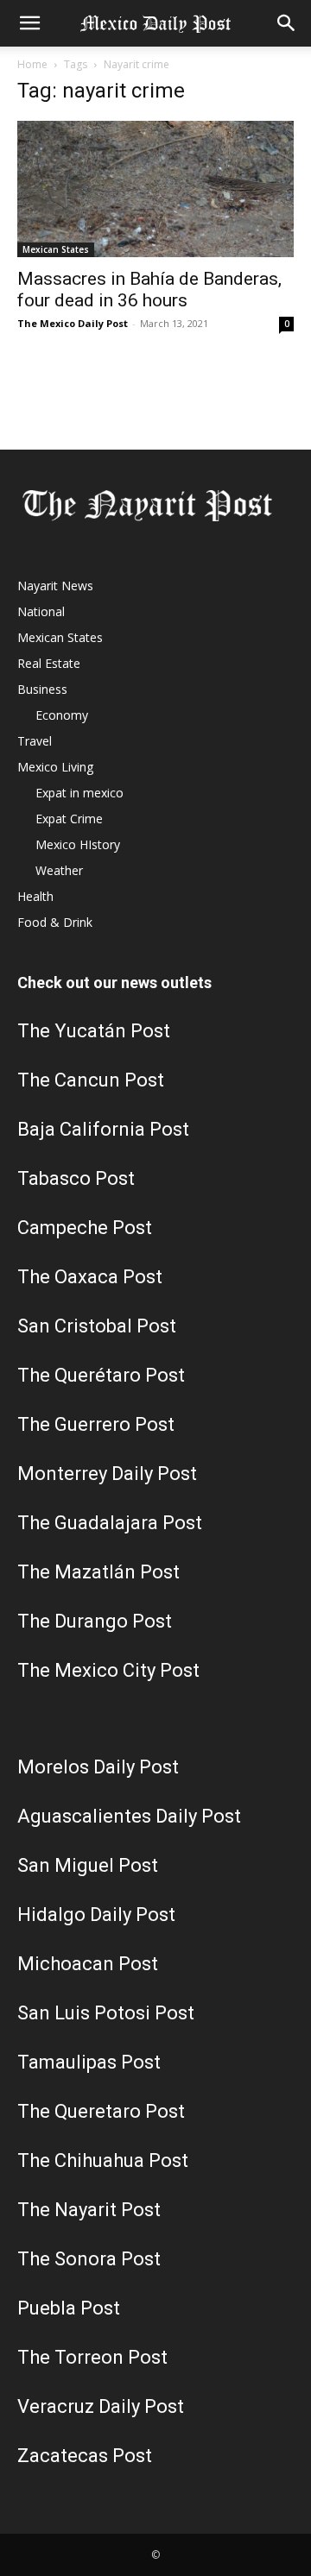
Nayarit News (55, 586)
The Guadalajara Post (110, 1523)
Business (42, 689)
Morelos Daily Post (98, 1767)
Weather (59, 870)
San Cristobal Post (97, 1326)
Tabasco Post (76, 1178)
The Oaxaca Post (90, 1277)
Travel (35, 741)
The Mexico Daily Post (73, 323)
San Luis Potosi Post (106, 2013)
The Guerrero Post (96, 1424)
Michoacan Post (88, 1964)
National (41, 611)
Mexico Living (55, 767)
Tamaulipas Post (89, 2062)
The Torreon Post (92, 2357)
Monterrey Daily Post (107, 1474)
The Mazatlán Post (98, 1572)
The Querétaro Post (101, 1375)
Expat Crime (69, 819)
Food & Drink (55, 922)
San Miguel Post (88, 1865)
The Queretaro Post (101, 2111)
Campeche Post (85, 1228)
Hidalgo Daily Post (96, 1915)
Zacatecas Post (85, 2456)
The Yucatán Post (94, 1031)
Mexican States (56, 249)
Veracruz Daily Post (101, 2406)
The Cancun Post (91, 1080)
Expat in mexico (79, 793)
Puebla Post (69, 2308)
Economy (62, 715)
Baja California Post (103, 1129)
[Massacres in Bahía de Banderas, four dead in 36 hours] (155, 189)
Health (35, 896)
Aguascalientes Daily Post (129, 1816)
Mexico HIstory (78, 844)
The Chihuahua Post (103, 2160)
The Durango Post (95, 1621)
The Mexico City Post (108, 1670)
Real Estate (49, 663)
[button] (29, 23)
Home (32, 64)
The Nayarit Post (89, 2210)
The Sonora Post (89, 2259)
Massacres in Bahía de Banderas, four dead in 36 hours (149, 290)
